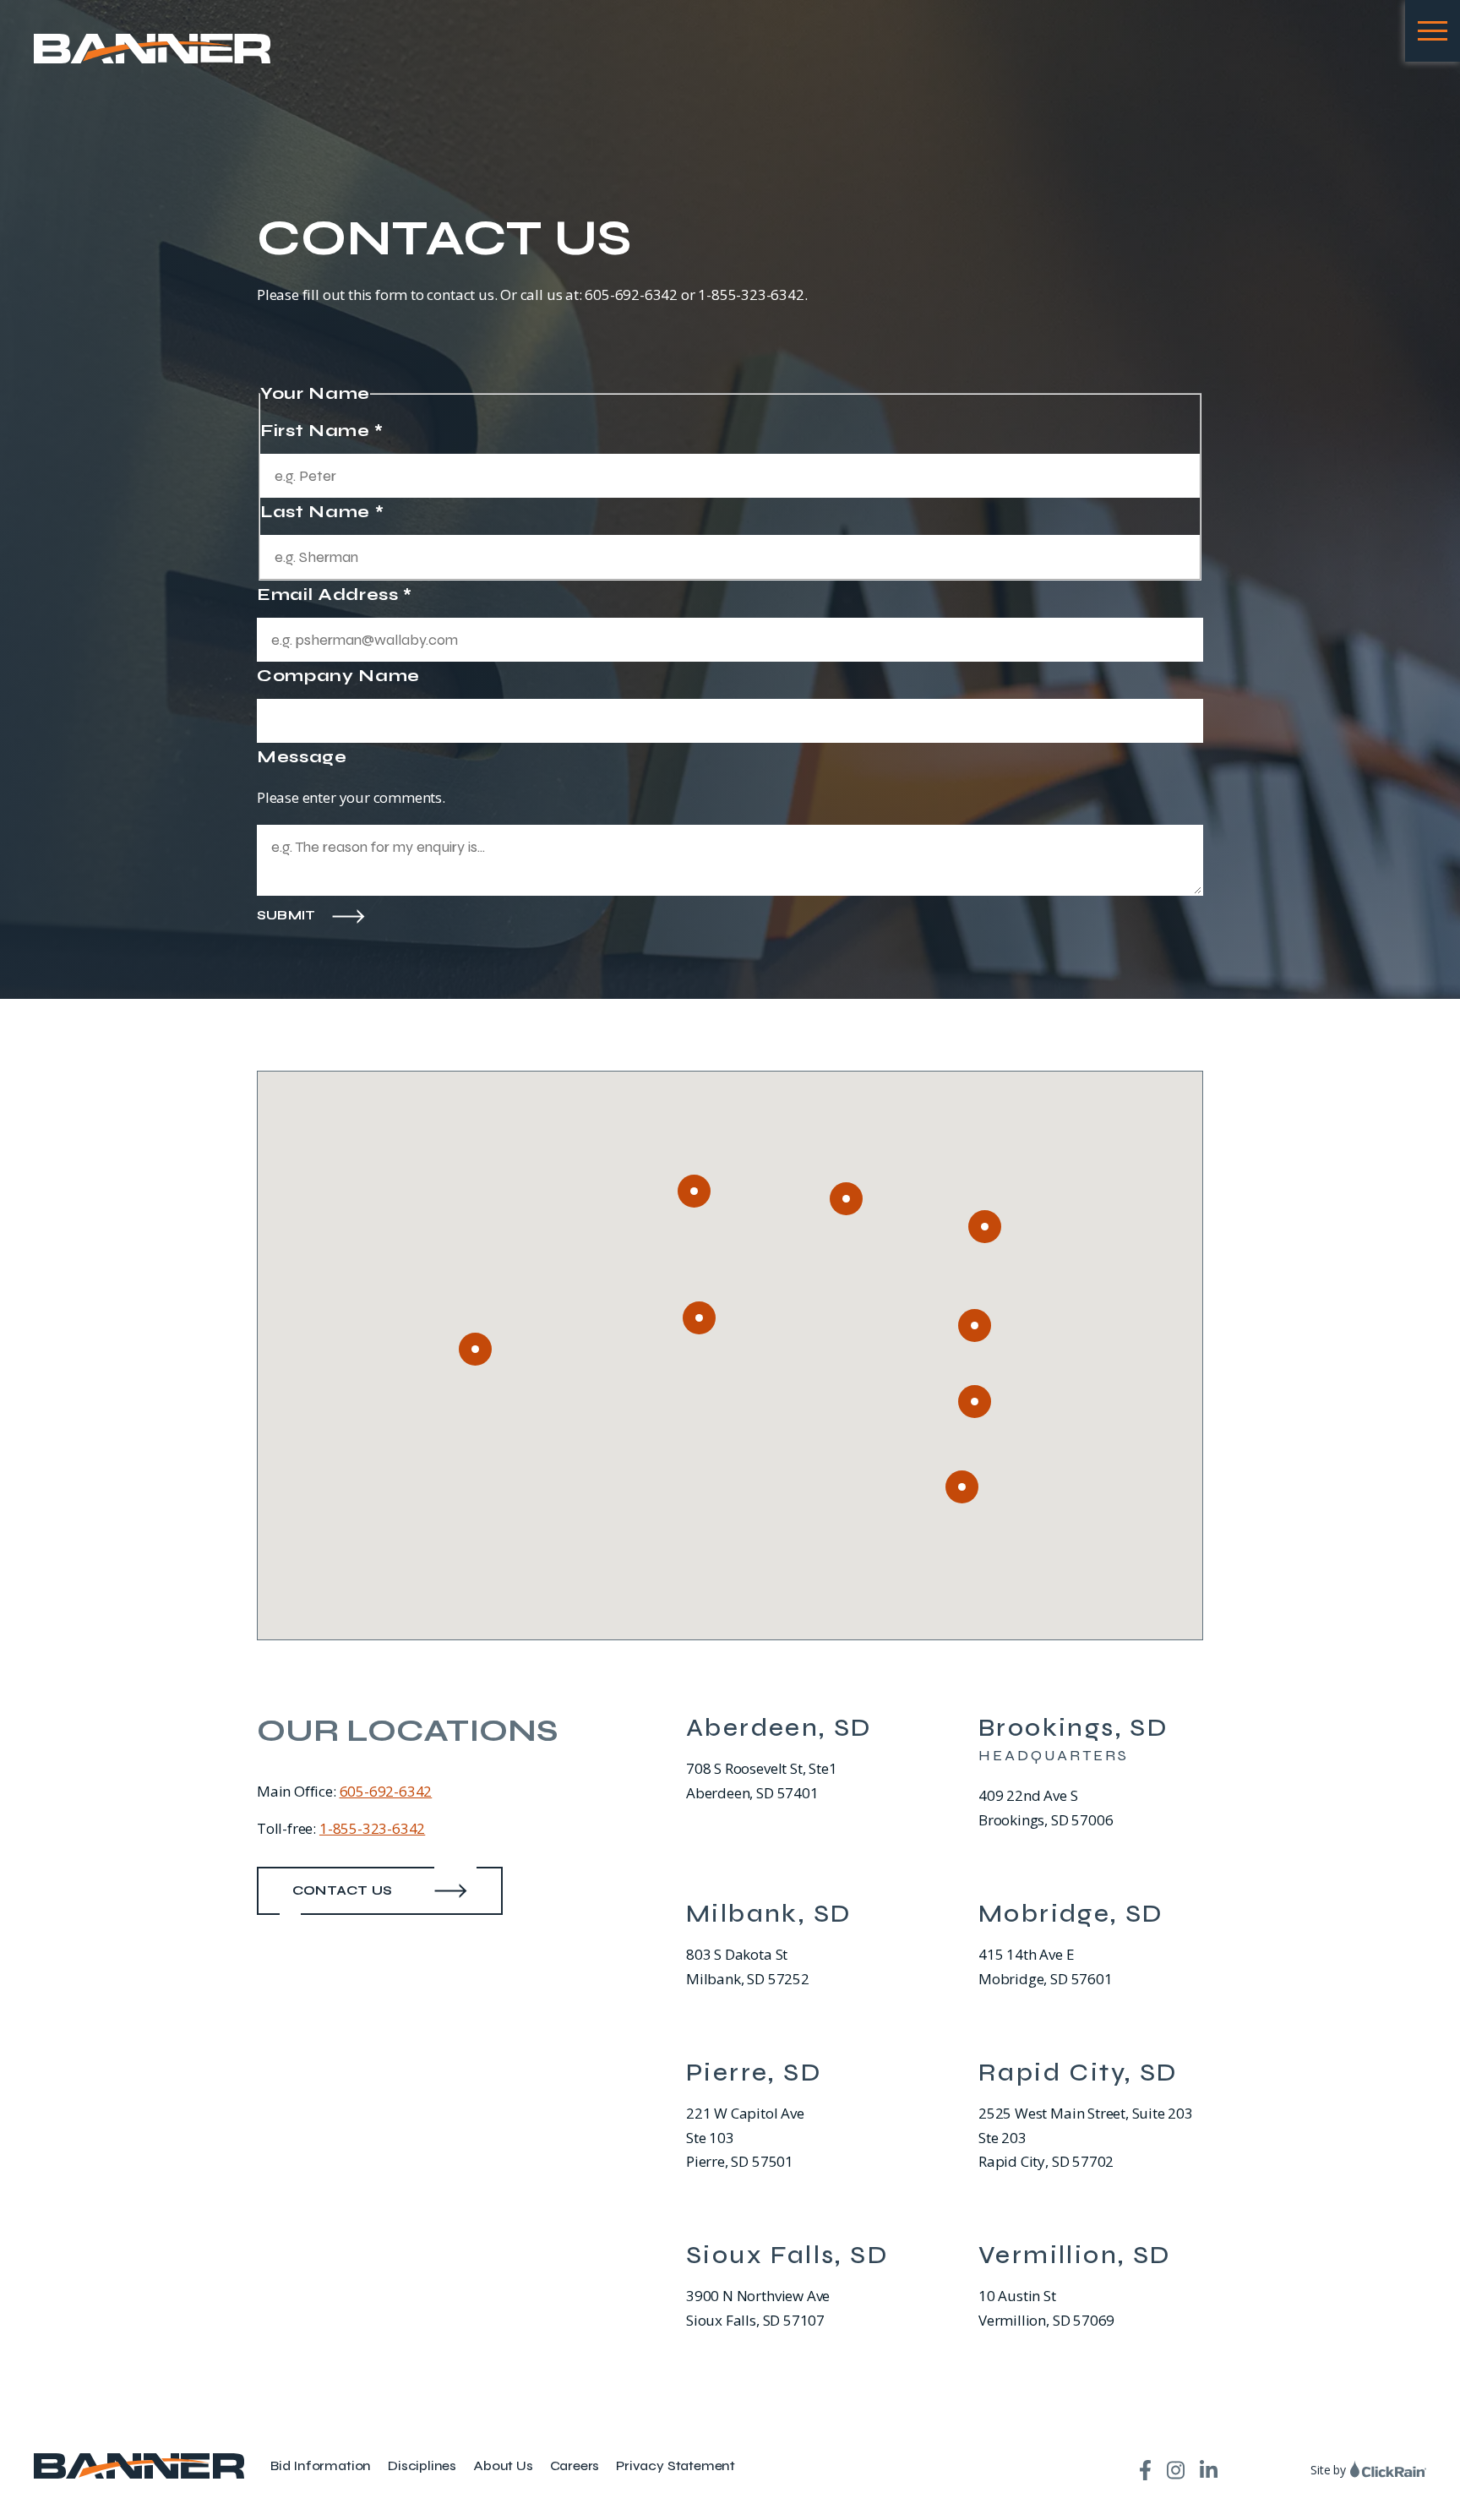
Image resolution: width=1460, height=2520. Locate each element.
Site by (1328, 2470)
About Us (503, 2465)
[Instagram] (1176, 2470)
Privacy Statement (676, 2465)
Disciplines (422, 2465)
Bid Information (321, 2465)
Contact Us (342, 1890)
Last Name (322, 512)
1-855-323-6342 (372, 1828)
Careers (575, 2465)
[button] (846, 1199)
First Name (322, 431)
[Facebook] (1145, 2470)
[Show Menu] (1433, 31)
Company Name (338, 676)
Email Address (335, 595)
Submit (286, 916)
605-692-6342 (386, 1791)
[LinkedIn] (1209, 2470)
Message (302, 757)
